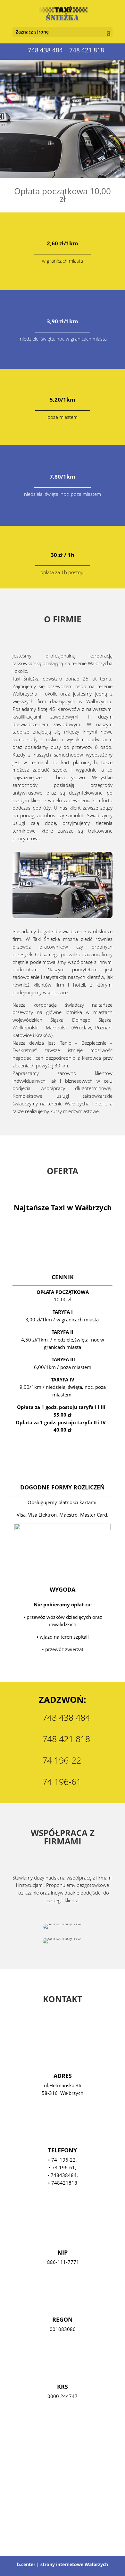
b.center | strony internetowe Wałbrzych (63, 2564)
